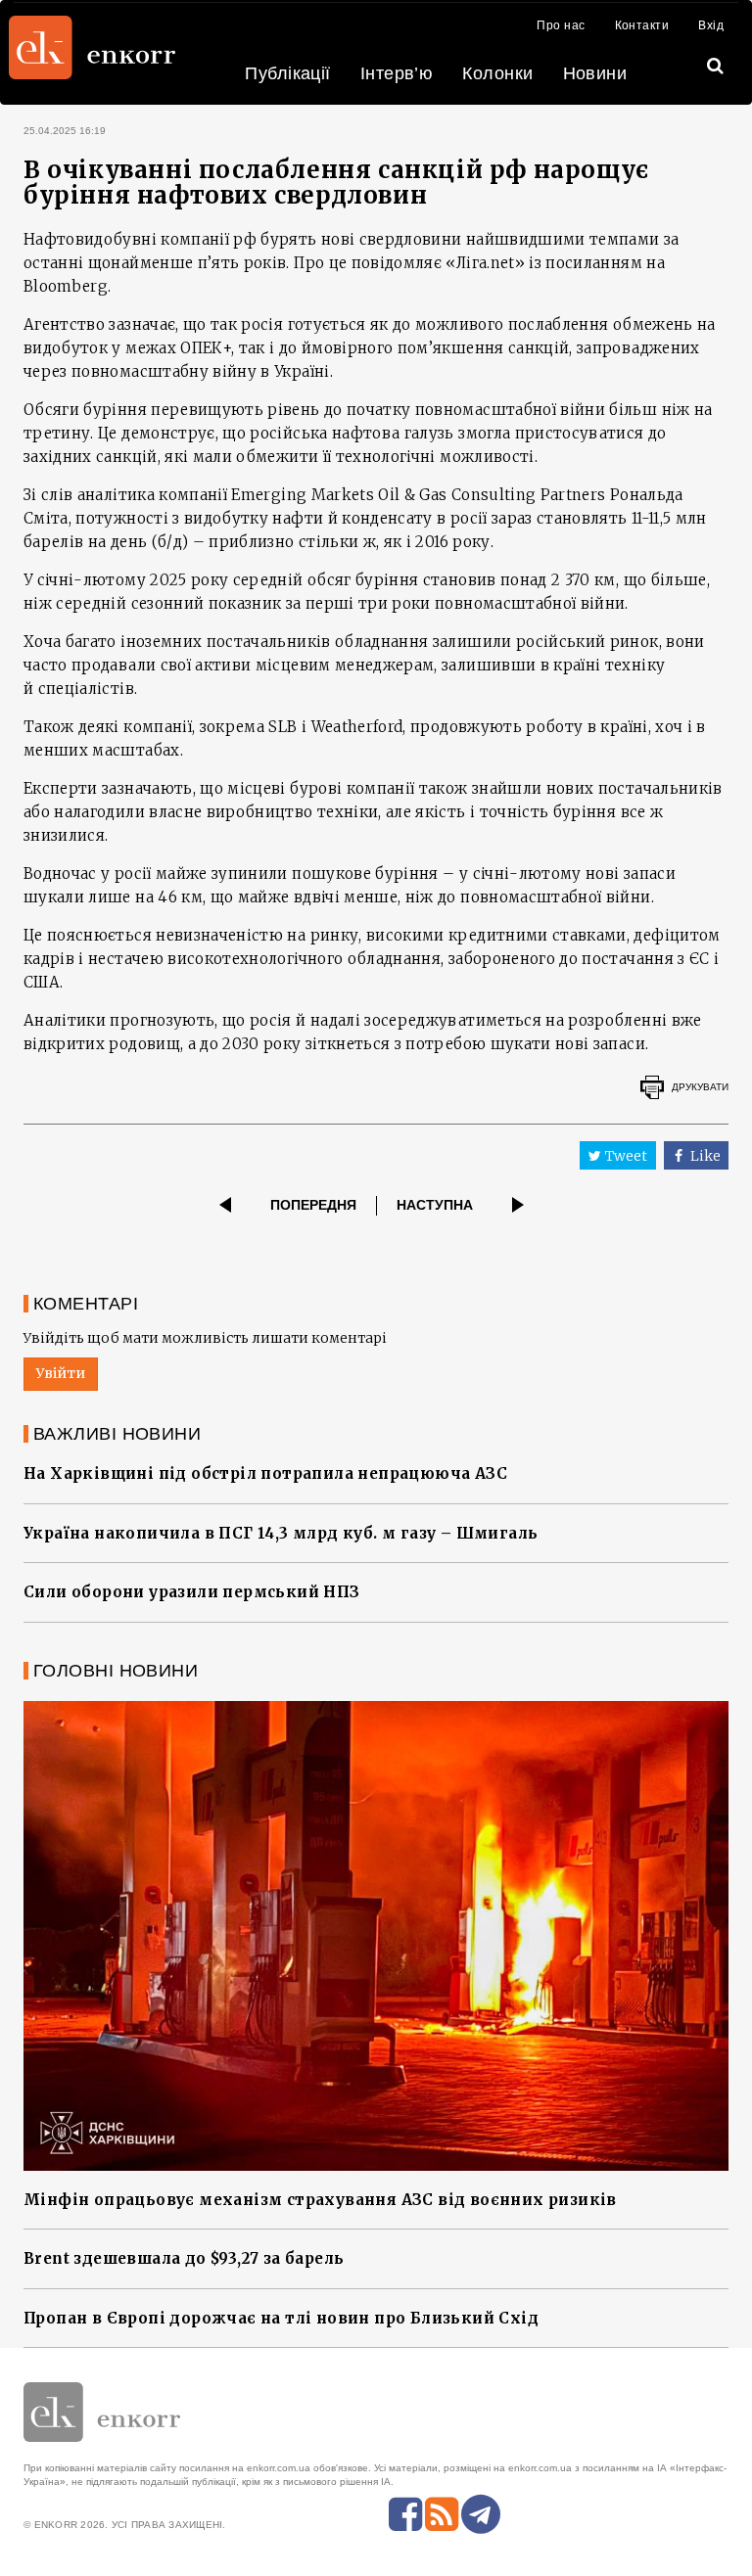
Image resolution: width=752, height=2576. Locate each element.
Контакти (642, 25)
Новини (595, 73)
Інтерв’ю (397, 73)
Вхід (711, 25)
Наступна (435, 1205)
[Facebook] (405, 2514)
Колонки (497, 73)
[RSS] (442, 2514)
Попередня (313, 1205)
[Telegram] (481, 2514)
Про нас (561, 25)
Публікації (288, 73)
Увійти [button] (61, 1373)
